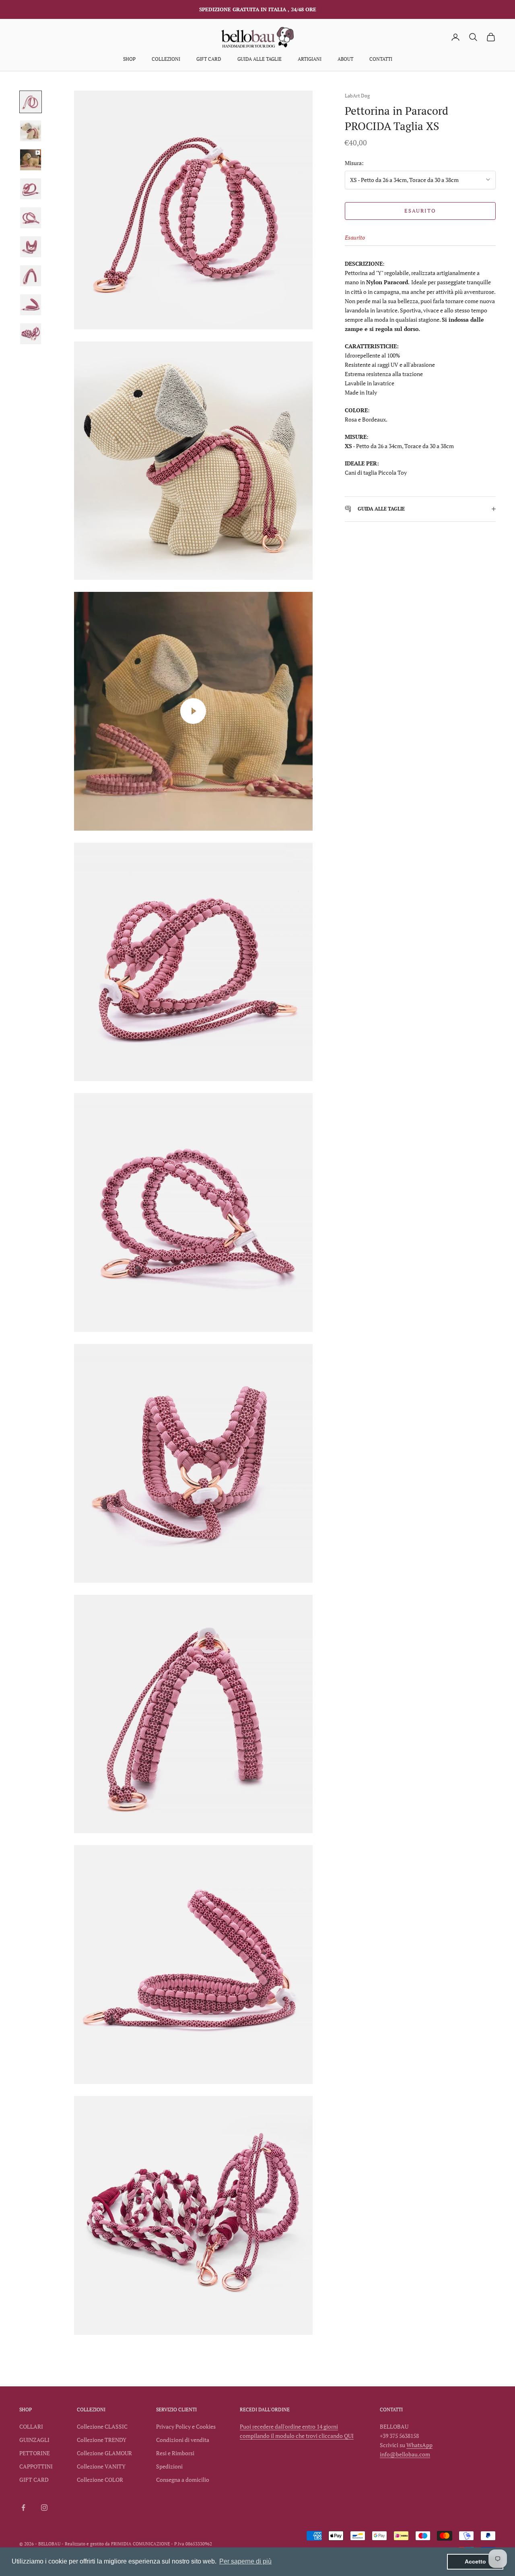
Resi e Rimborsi (175, 2453)
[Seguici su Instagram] (44, 2508)
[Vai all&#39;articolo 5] (31, 218)
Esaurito (420, 211)
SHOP (129, 59)
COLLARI (31, 2426)
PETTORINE (35, 2453)
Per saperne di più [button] (245, 2561)
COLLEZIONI (166, 59)
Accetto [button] (475, 2562)
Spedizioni (169, 2466)
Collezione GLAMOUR (104, 2453)
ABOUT (345, 59)
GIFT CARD (209, 59)
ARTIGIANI (310, 59)
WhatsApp (419, 2445)
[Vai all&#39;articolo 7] (31, 276)
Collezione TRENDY (102, 2440)
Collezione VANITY (101, 2466)
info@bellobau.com (405, 2454)
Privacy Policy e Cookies (186, 2426)
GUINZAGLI (34, 2440)
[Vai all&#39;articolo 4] (31, 189)
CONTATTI (381, 59)
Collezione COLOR (100, 2480)
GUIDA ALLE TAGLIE (260, 59)
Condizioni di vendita (183, 2440)
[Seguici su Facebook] (23, 2508)
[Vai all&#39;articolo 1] (31, 102)
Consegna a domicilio (183, 2480)
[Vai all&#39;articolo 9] (31, 334)
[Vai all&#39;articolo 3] (31, 160)
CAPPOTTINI (36, 2466)
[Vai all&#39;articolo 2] (31, 131)
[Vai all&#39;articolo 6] (31, 247)
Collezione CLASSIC (102, 2426)
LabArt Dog (357, 96)
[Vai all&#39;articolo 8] (31, 305)
